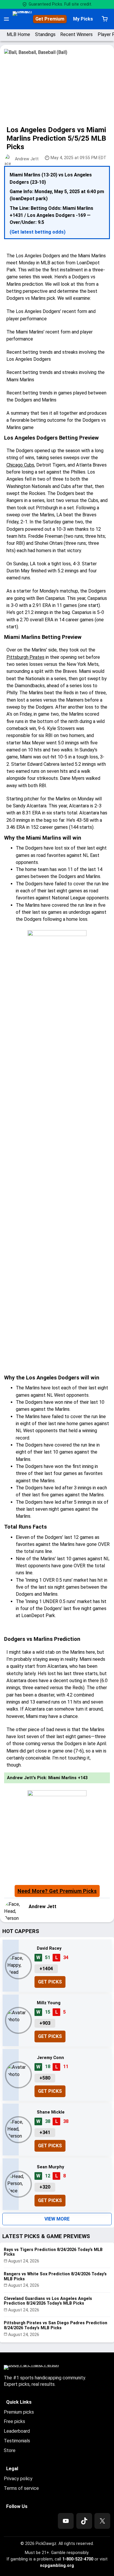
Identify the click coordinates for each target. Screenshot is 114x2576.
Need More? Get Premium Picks (57, 1891)
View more (57, 2219)
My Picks (83, 19)
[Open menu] (6, 19)
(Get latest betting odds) (38, 232)
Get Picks (50, 1982)
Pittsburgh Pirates (25, 657)
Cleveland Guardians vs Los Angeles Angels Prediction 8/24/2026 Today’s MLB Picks (48, 2301)
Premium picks (19, 2412)
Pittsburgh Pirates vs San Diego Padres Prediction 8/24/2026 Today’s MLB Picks (56, 2325)
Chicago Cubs (20, 465)
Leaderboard (17, 2431)
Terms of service (21, 2488)
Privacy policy (18, 2479)
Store (10, 2450)
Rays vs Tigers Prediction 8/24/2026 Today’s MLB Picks (53, 2252)
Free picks (14, 2421)
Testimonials (17, 2441)
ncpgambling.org (57, 2565)
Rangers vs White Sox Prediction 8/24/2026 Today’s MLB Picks (55, 2276)
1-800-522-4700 (78, 2559)
